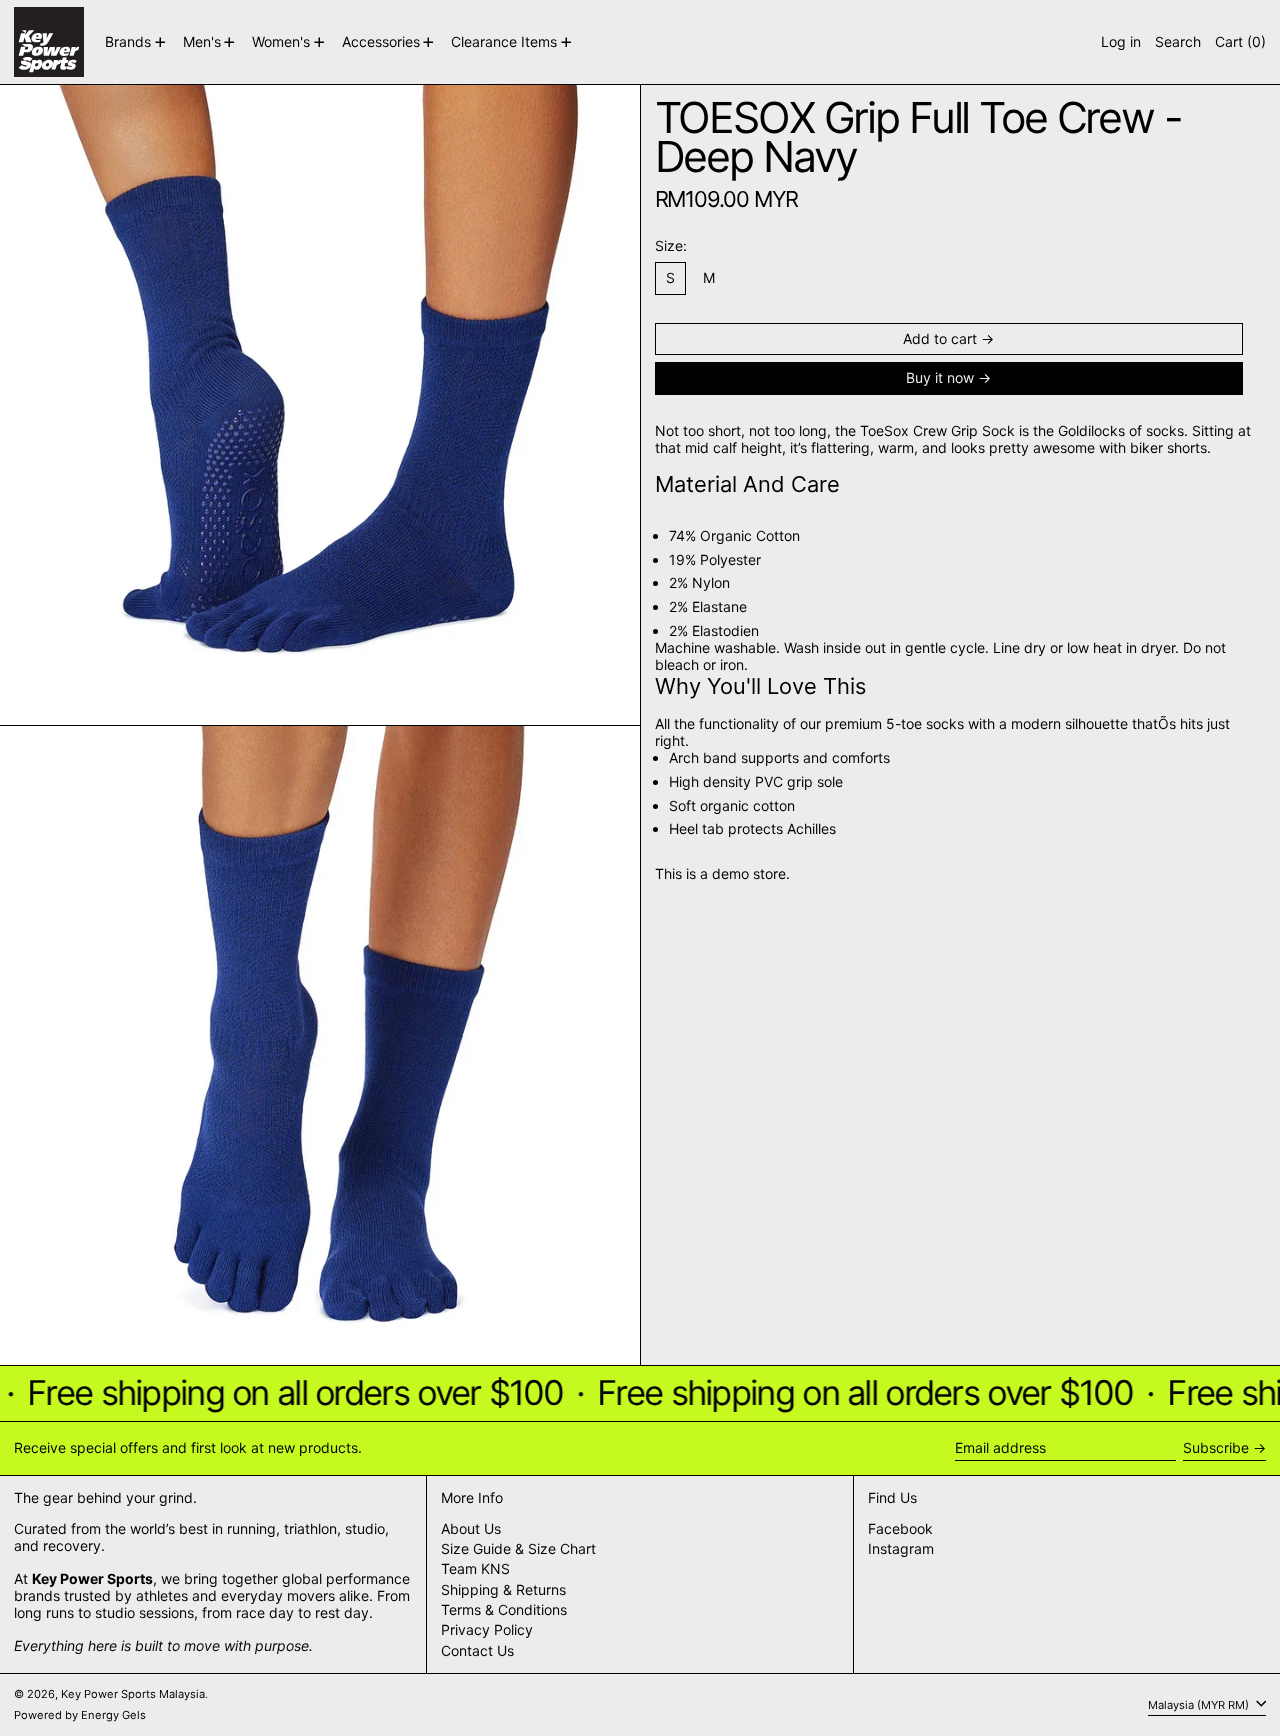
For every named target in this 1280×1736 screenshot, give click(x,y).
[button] (1178, 42)
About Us (471, 1528)
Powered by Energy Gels (80, 1715)
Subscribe (1216, 1447)
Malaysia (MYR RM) (1200, 1704)
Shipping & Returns (503, 1589)
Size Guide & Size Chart (518, 1548)
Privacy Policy (487, 1629)
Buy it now (940, 377)
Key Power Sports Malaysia (133, 1694)
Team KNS (475, 1568)
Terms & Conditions (504, 1609)
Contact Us (477, 1650)
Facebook (900, 1529)
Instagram (901, 1549)
